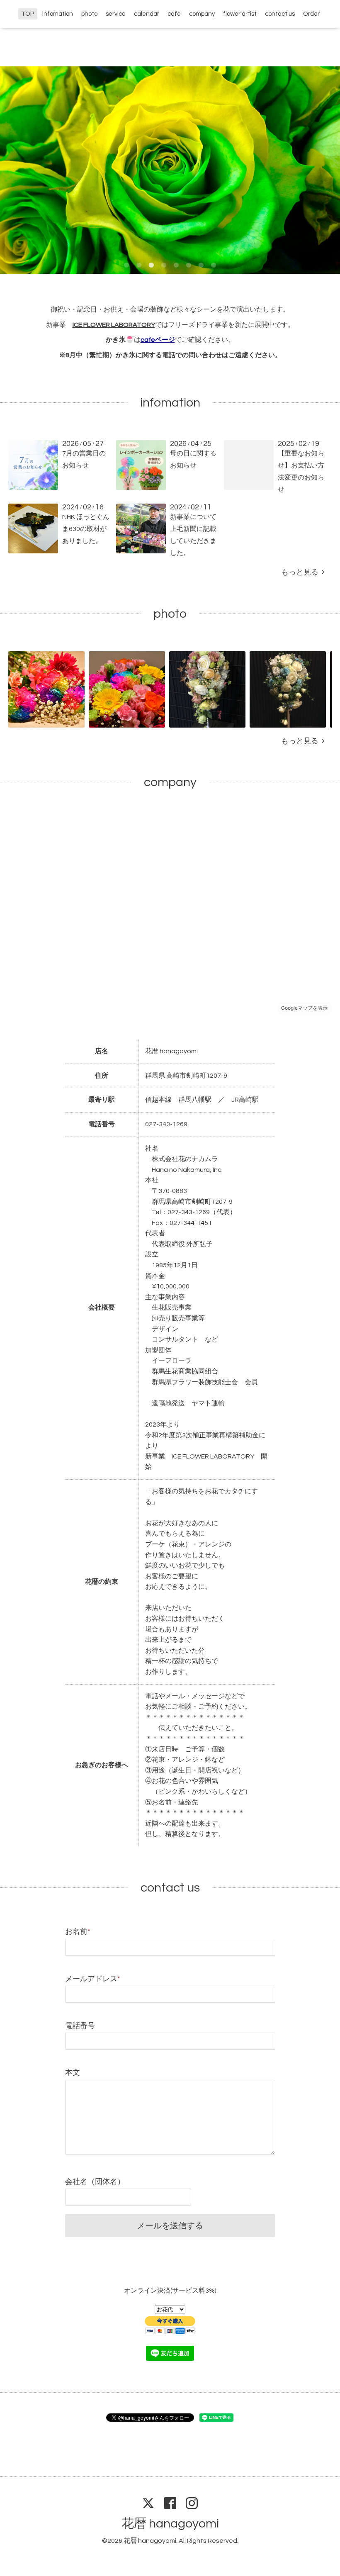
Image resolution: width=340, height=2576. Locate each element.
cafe (174, 14)
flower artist (240, 14)
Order (311, 14)
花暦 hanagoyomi (170, 2524)
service (116, 14)
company (202, 14)
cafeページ (158, 340)
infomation (58, 14)
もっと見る (301, 572)
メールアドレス (93, 1979)
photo (89, 14)
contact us (280, 14)
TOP (28, 14)
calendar (147, 14)
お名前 (78, 1932)
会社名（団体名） (95, 2182)
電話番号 (80, 2026)
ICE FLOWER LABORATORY (114, 325)
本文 (73, 2073)
